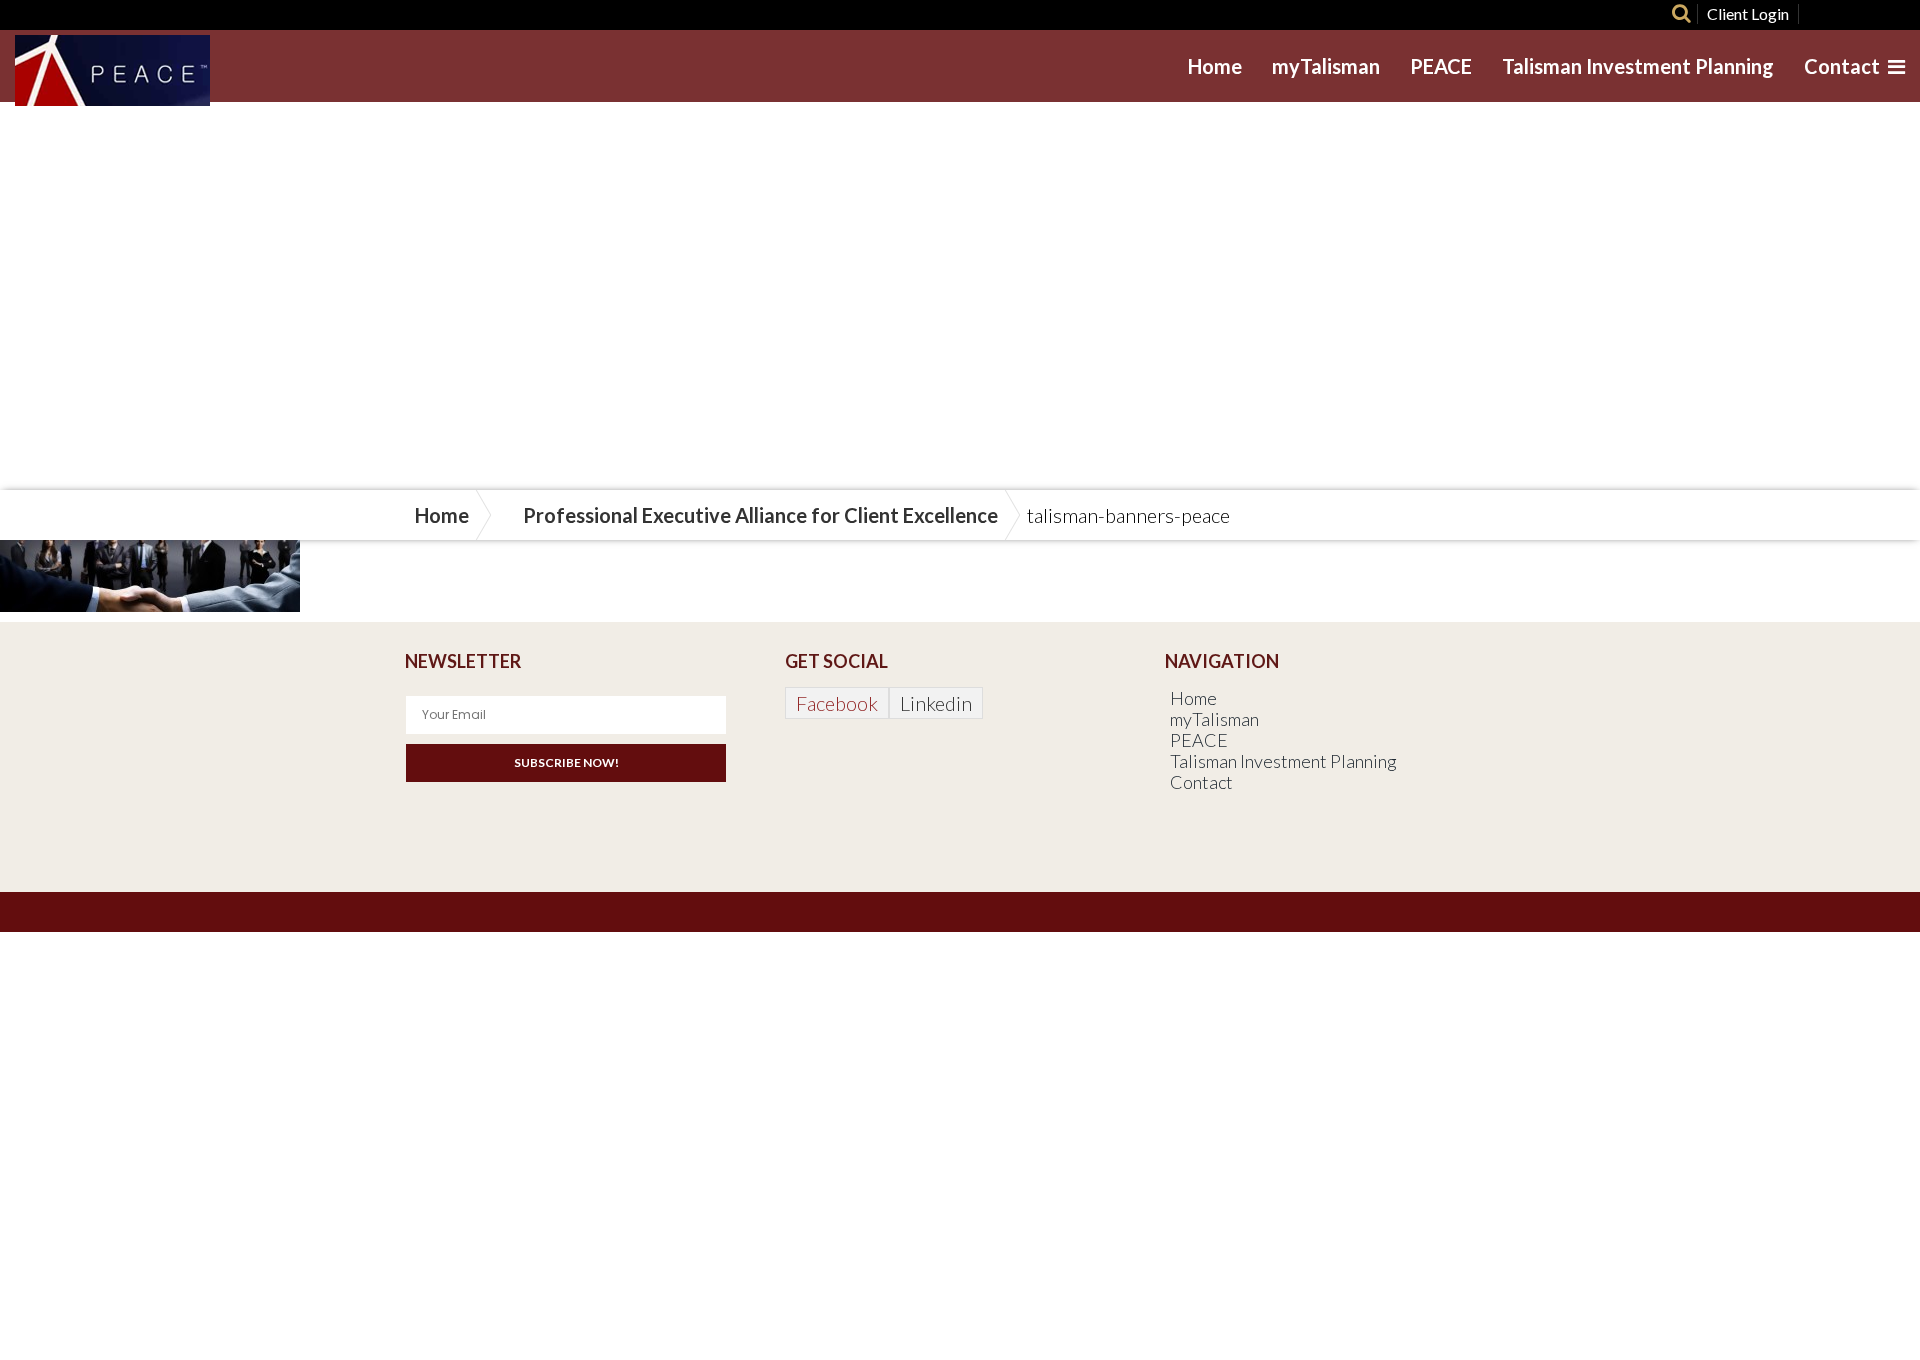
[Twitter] (1848, 14)
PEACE (1441, 66)
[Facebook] (1812, 14)
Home (1215, 66)
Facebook (837, 703)
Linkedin (936, 703)
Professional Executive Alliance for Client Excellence (760, 515)
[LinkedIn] (1883, 14)
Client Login (1748, 13)
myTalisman (1326, 66)
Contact (1842, 66)
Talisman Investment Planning (1638, 66)
